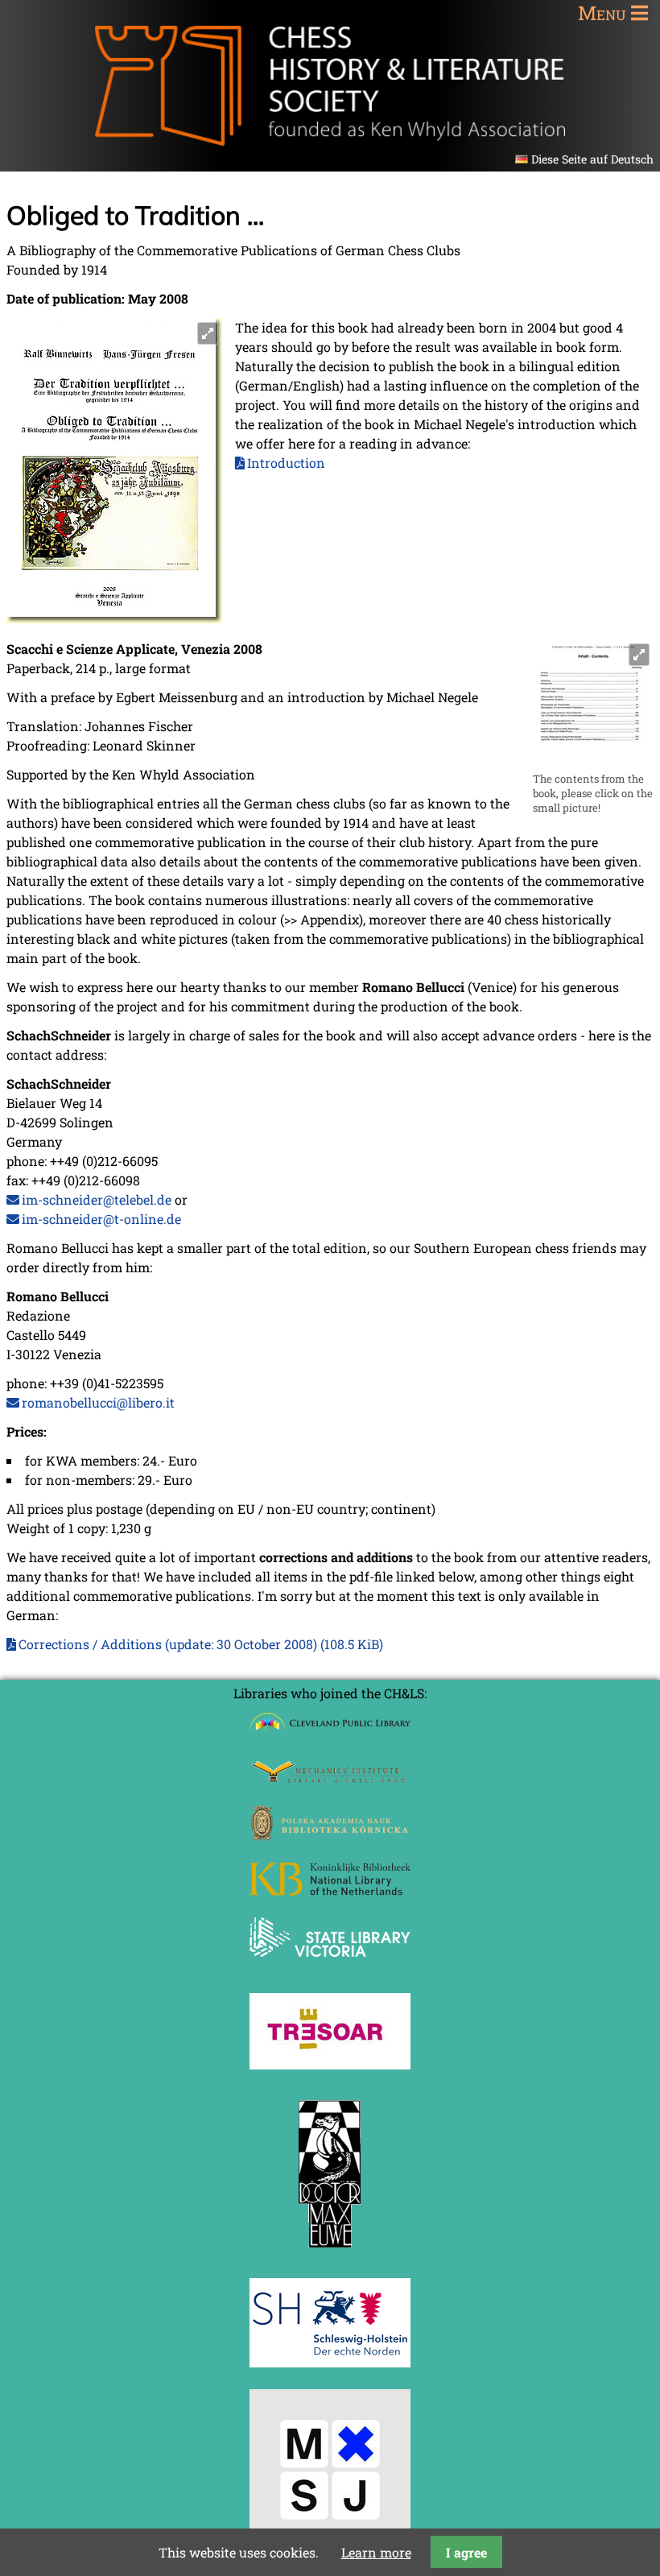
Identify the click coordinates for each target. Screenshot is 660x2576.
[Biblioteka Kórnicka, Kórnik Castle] (330, 1836)
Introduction (286, 463)
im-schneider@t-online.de (101, 1219)
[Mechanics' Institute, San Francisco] (330, 1778)
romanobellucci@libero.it (98, 1402)
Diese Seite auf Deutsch (592, 159)
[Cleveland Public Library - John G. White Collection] (330, 1732)
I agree (466, 2552)
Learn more (376, 2552)
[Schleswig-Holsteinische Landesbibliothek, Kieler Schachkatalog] (330, 2362)
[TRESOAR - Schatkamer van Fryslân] (330, 2064)
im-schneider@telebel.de (97, 1199)
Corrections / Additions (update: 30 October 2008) (201, 1644)
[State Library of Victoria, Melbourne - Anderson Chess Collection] (330, 1966)
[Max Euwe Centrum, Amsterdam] (330, 2251)
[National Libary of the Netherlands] (330, 1890)
